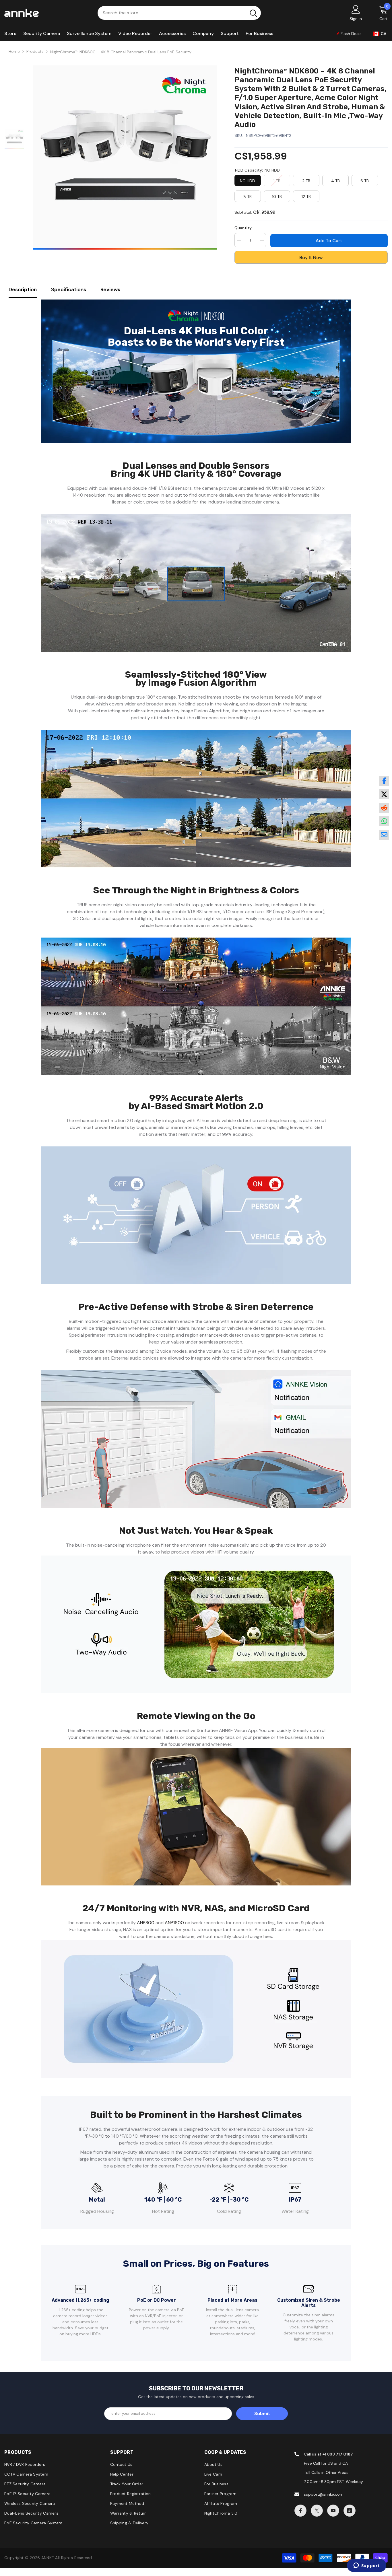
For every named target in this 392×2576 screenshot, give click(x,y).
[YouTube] (333, 2511)
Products (35, 51)
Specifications (69, 289)
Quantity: (243, 228)
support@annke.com (324, 2494)
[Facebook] (300, 2511)
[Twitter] (317, 2511)
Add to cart (330, 241)
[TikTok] (350, 2511)
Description (23, 289)
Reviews (110, 289)
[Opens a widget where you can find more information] (366, 2566)
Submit (262, 2413)
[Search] (179, 13)
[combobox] (172, 13)
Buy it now (311, 257)
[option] (125, 158)
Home (14, 51)
